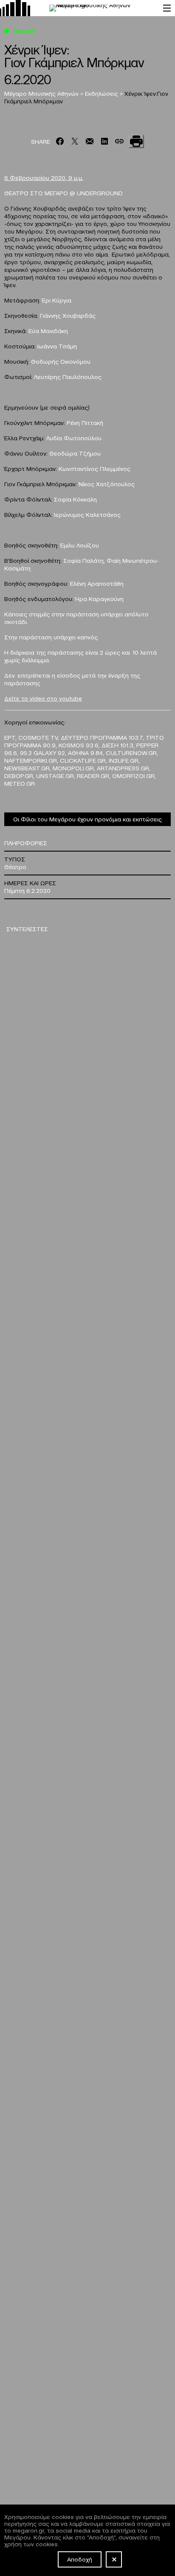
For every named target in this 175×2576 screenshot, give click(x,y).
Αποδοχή (80, 2559)
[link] (77, 8)
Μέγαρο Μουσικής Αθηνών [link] (42, 93)
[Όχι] (114, 2559)
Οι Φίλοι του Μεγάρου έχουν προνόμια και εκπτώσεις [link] (87, 819)
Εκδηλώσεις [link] (102, 93)
